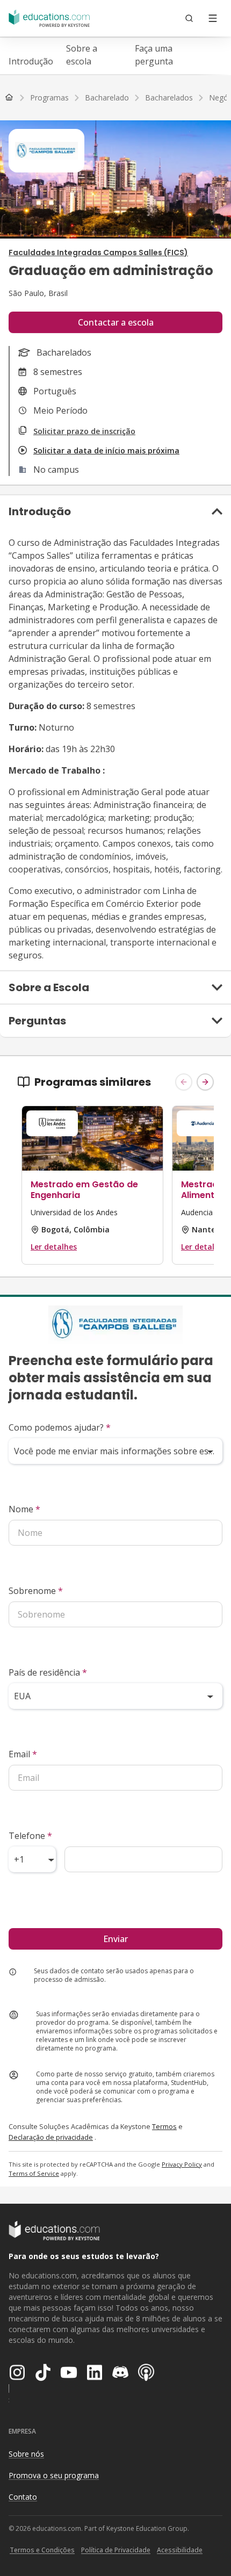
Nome (24, 1509)
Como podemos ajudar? (60, 1427)
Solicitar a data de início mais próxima (106, 450)
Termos (164, 2126)
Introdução (31, 61)
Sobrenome (36, 1591)
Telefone (30, 1836)
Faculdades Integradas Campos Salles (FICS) (98, 252)
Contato (23, 2497)
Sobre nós (26, 2454)
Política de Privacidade (116, 2550)
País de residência (48, 1672)
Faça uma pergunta (154, 55)
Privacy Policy (182, 2164)
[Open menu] (213, 18)
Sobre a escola (82, 55)
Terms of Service (34, 2173)
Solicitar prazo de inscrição (84, 431)
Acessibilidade (180, 2550)
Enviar (115, 1939)
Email (23, 1754)
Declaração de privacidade (51, 2137)
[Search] (189, 18)
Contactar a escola (116, 322)
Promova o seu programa (54, 2475)
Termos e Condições (42, 2550)
